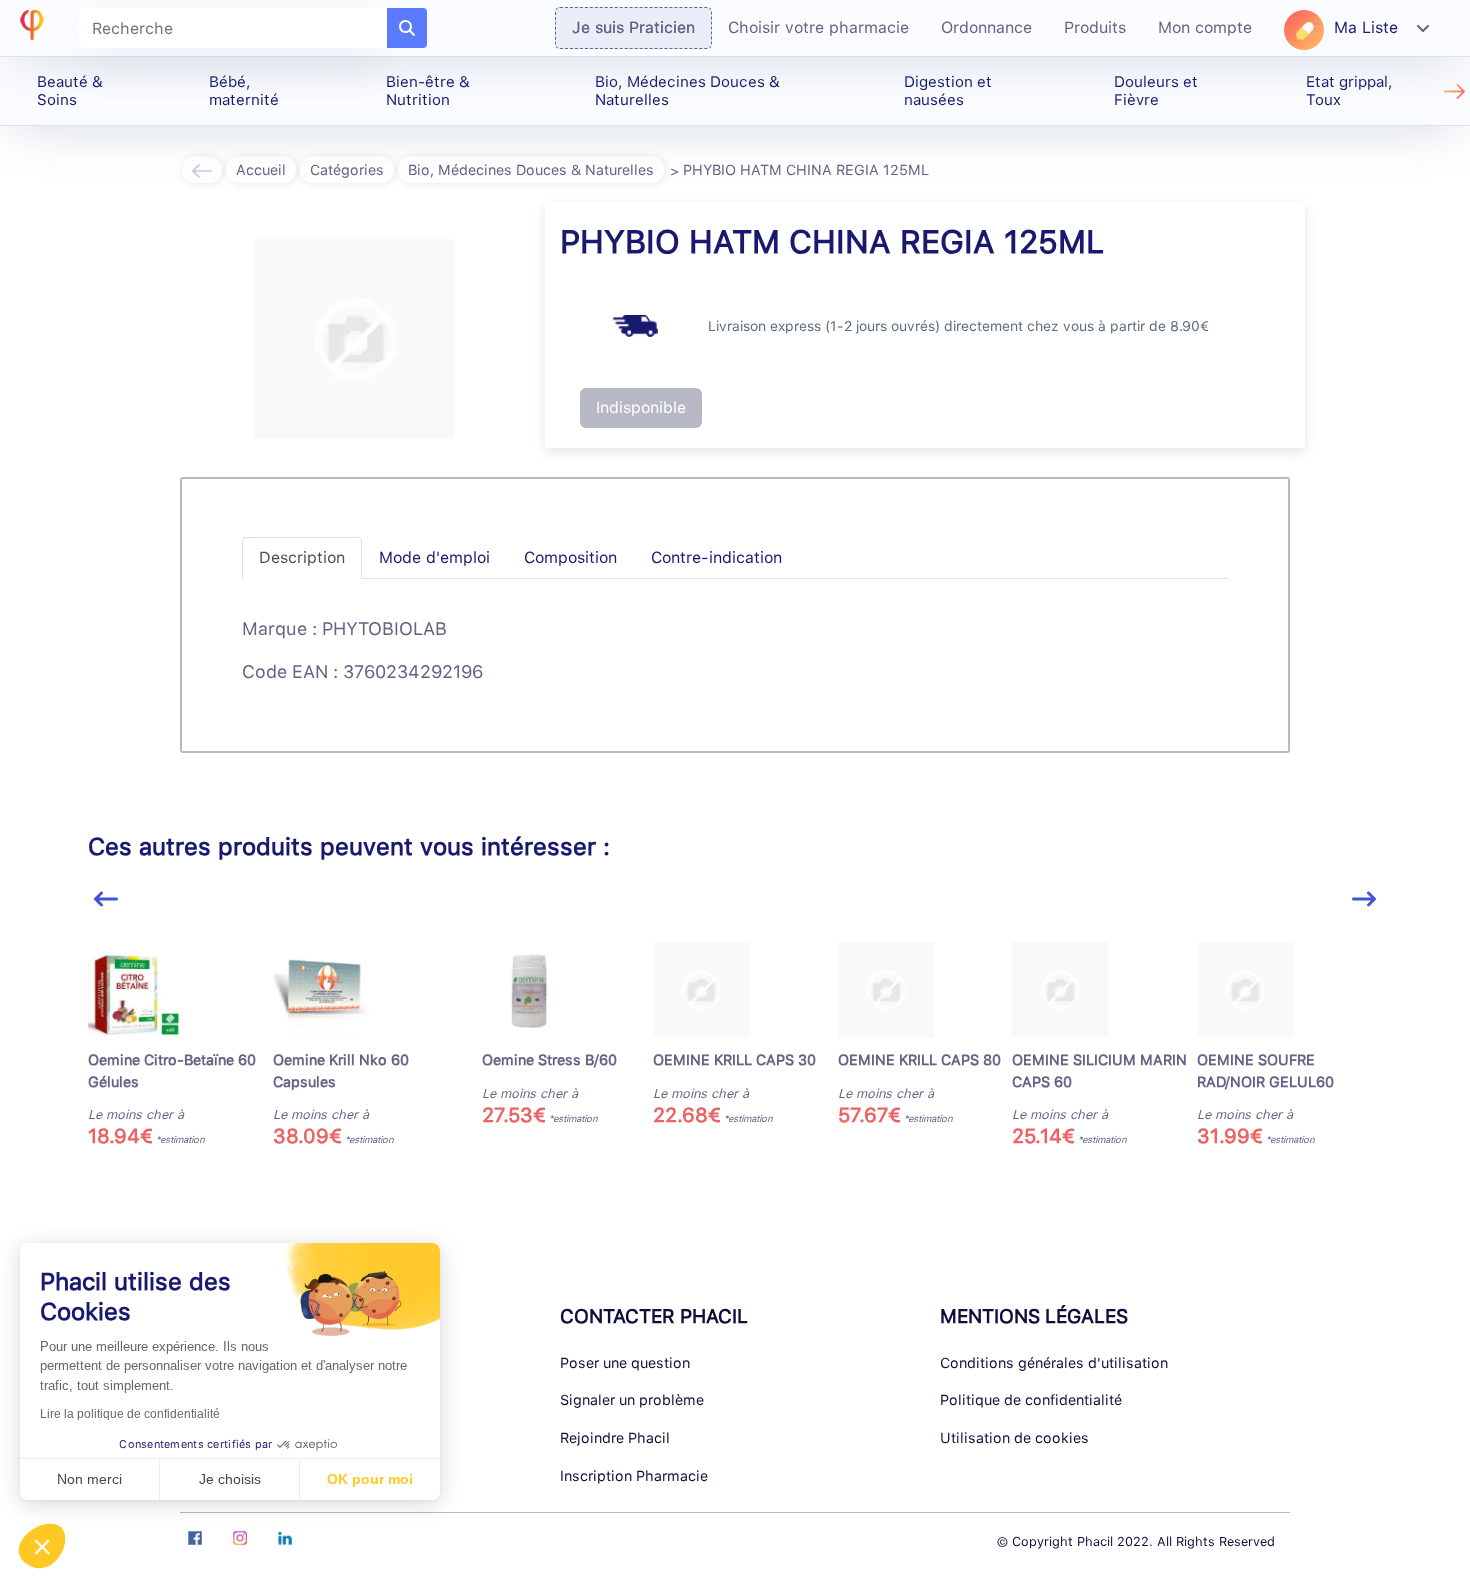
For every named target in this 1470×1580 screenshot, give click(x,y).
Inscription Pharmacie (634, 1475)
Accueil (261, 169)
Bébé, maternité (244, 91)
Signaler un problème (632, 1399)
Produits (1095, 27)
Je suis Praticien (633, 27)
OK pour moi (370, 1479)
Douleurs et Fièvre (1156, 91)
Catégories (347, 169)
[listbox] (735, 1051)
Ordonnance (986, 27)
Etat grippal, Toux (1349, 91)
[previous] (106, 899)
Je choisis (230, 1479)
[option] (180, 1043)
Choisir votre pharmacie (818, 27)
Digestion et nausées (948, 91)
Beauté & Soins (70, 91)
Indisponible (641, 407)
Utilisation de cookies (1014, 1437)
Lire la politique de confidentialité (130, 1414)
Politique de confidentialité (1031, 1399)
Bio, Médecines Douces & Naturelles (687, 91)
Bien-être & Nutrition (428, 91)
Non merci (89, 1479)
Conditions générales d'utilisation (1054, 1362)
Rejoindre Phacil (615, 1437)
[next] (1364, 899)
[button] (42, 1546)
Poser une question (625, 1362)
